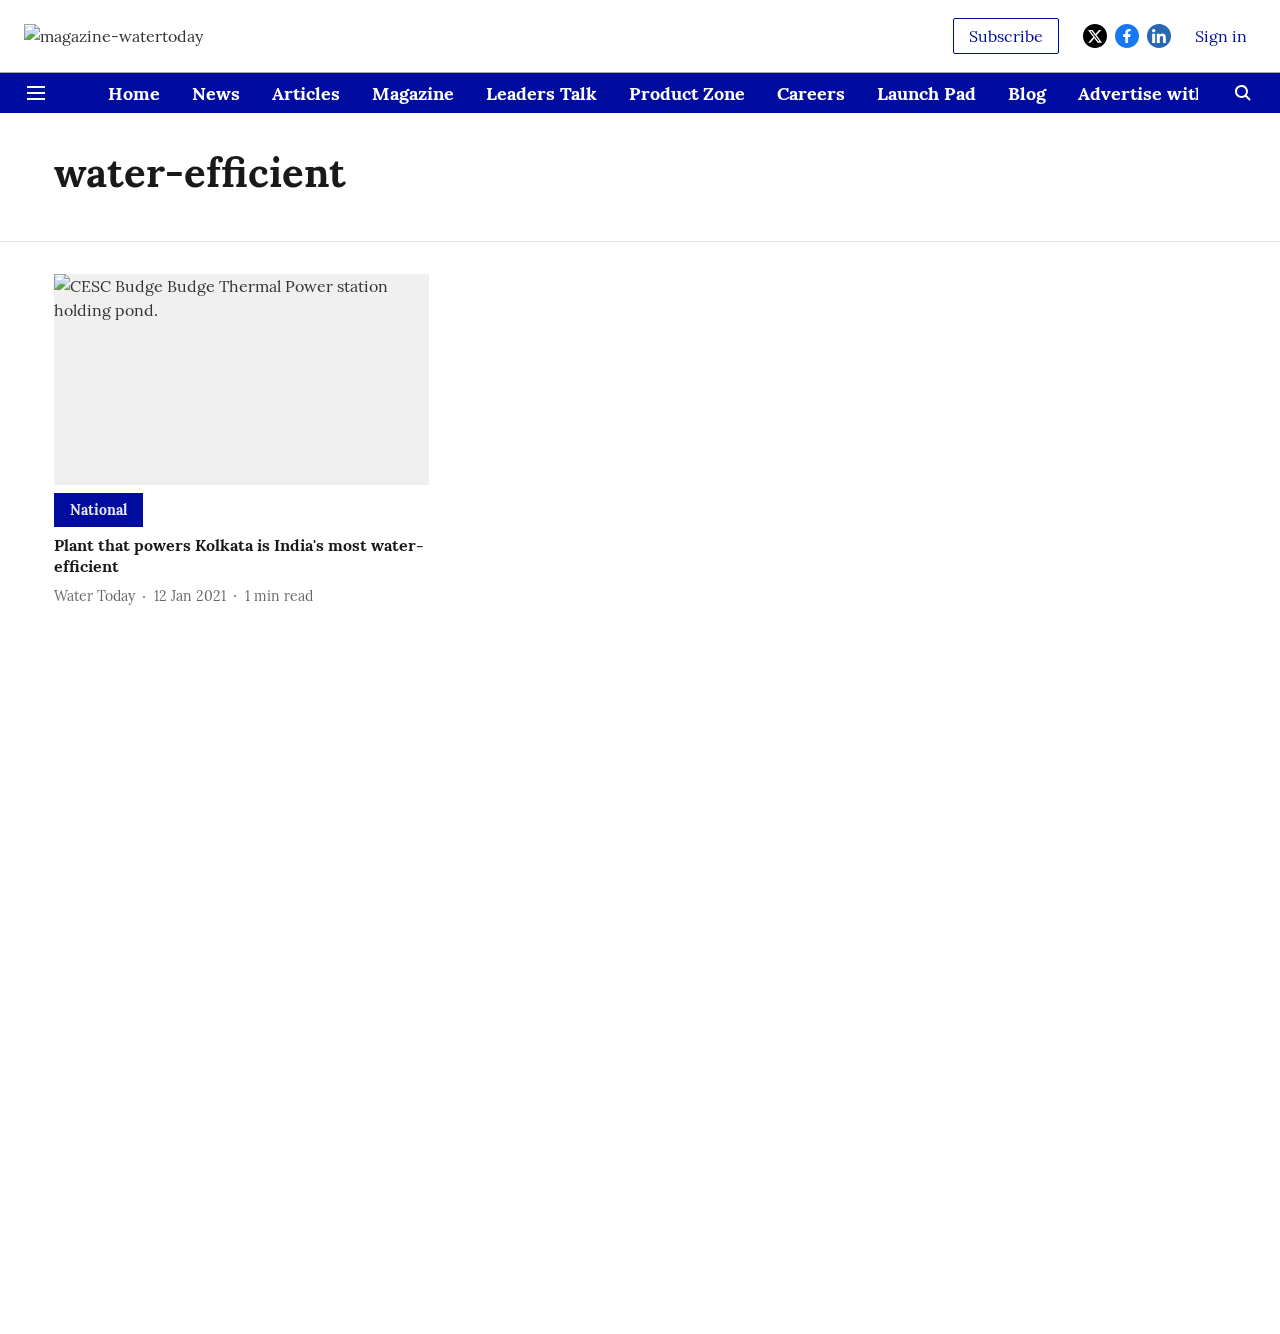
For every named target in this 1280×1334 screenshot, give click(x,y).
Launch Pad (926, 93)
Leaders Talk (541, 93)
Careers (811, 93)
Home (134, 93)
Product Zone (687, 93)
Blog (1027, 93)
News (216, 93)
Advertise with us (1154, 93)
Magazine (413, 93)
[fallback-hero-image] (241, 379)
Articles (306, 93)
